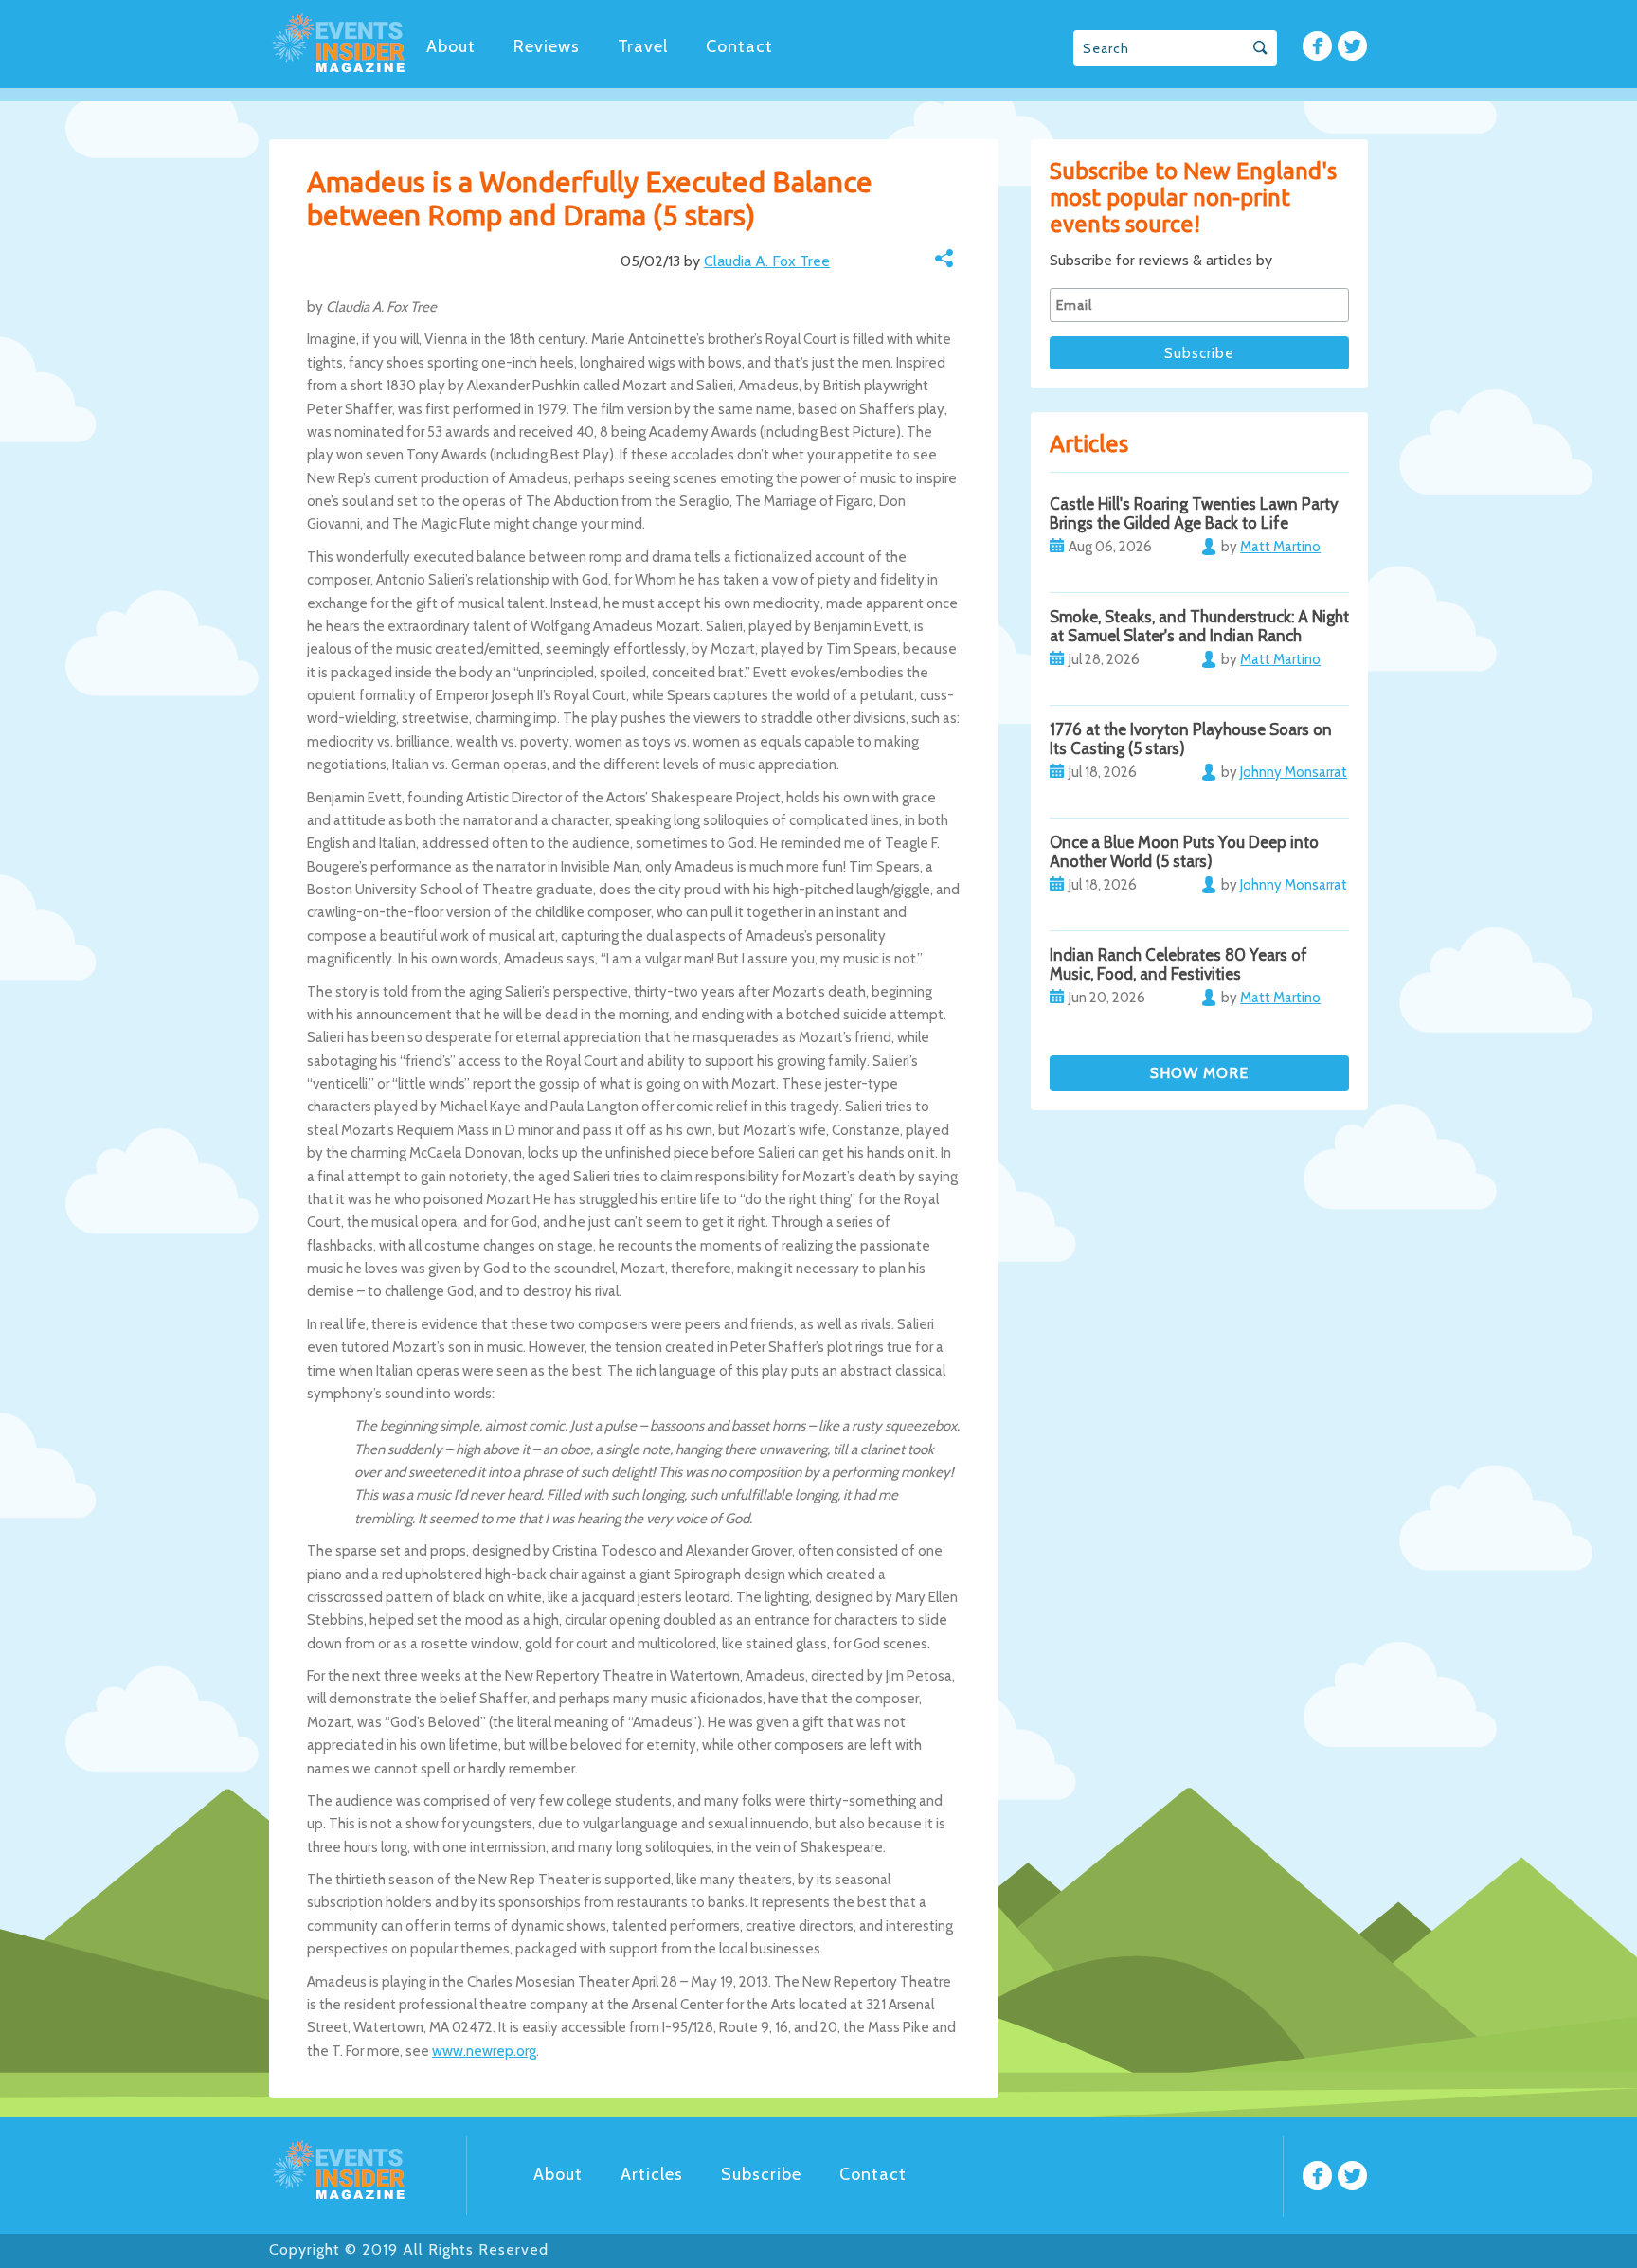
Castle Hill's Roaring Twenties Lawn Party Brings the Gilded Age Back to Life (1194, 513)
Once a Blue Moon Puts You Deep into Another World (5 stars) (1184, 852)
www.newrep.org (484, 2051)
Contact (739, 46)
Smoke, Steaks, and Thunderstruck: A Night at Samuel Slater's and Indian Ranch (1199, 626)
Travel (643, 46)
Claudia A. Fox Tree (767, 261)
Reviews (547, 46)
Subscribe (761, 2174)
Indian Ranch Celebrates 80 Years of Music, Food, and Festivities (1178, 964)
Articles (652, 2174)
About (451, 46)
